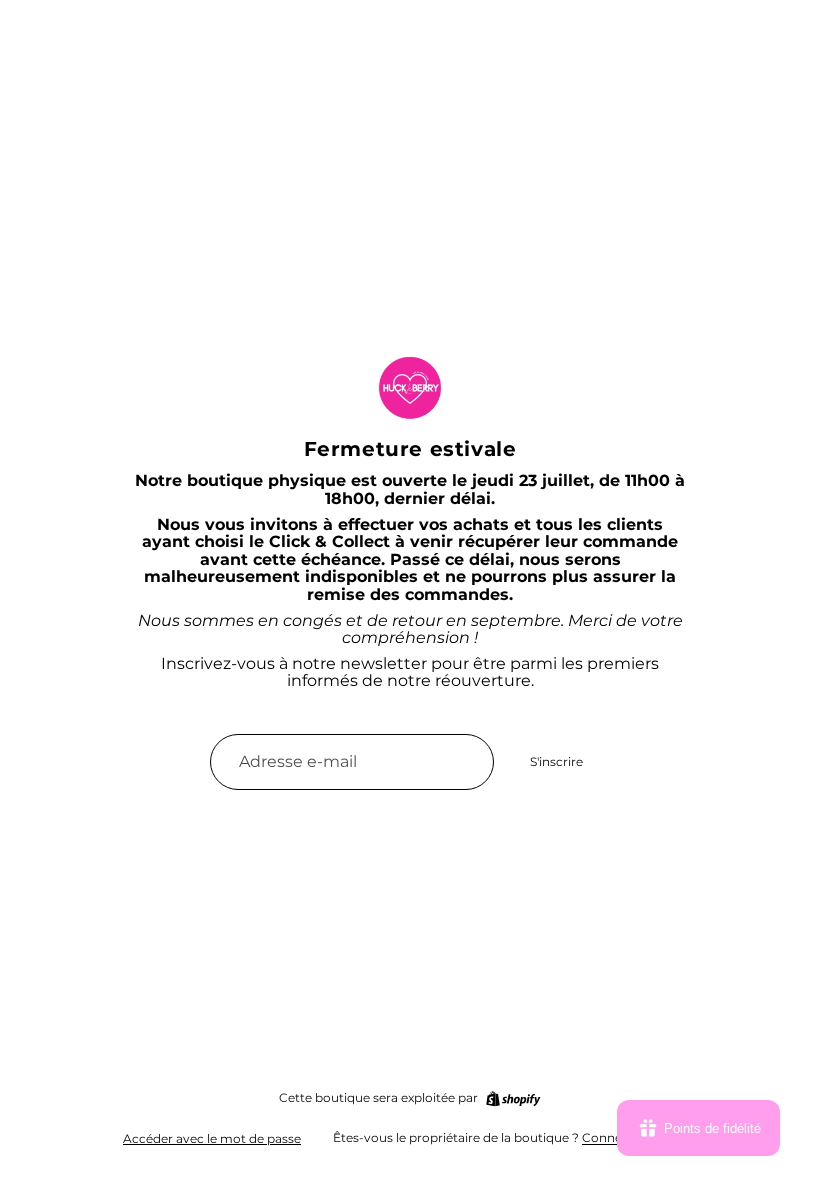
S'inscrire (556, 761)
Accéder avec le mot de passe (212, 1138)
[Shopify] (513, 1099)
